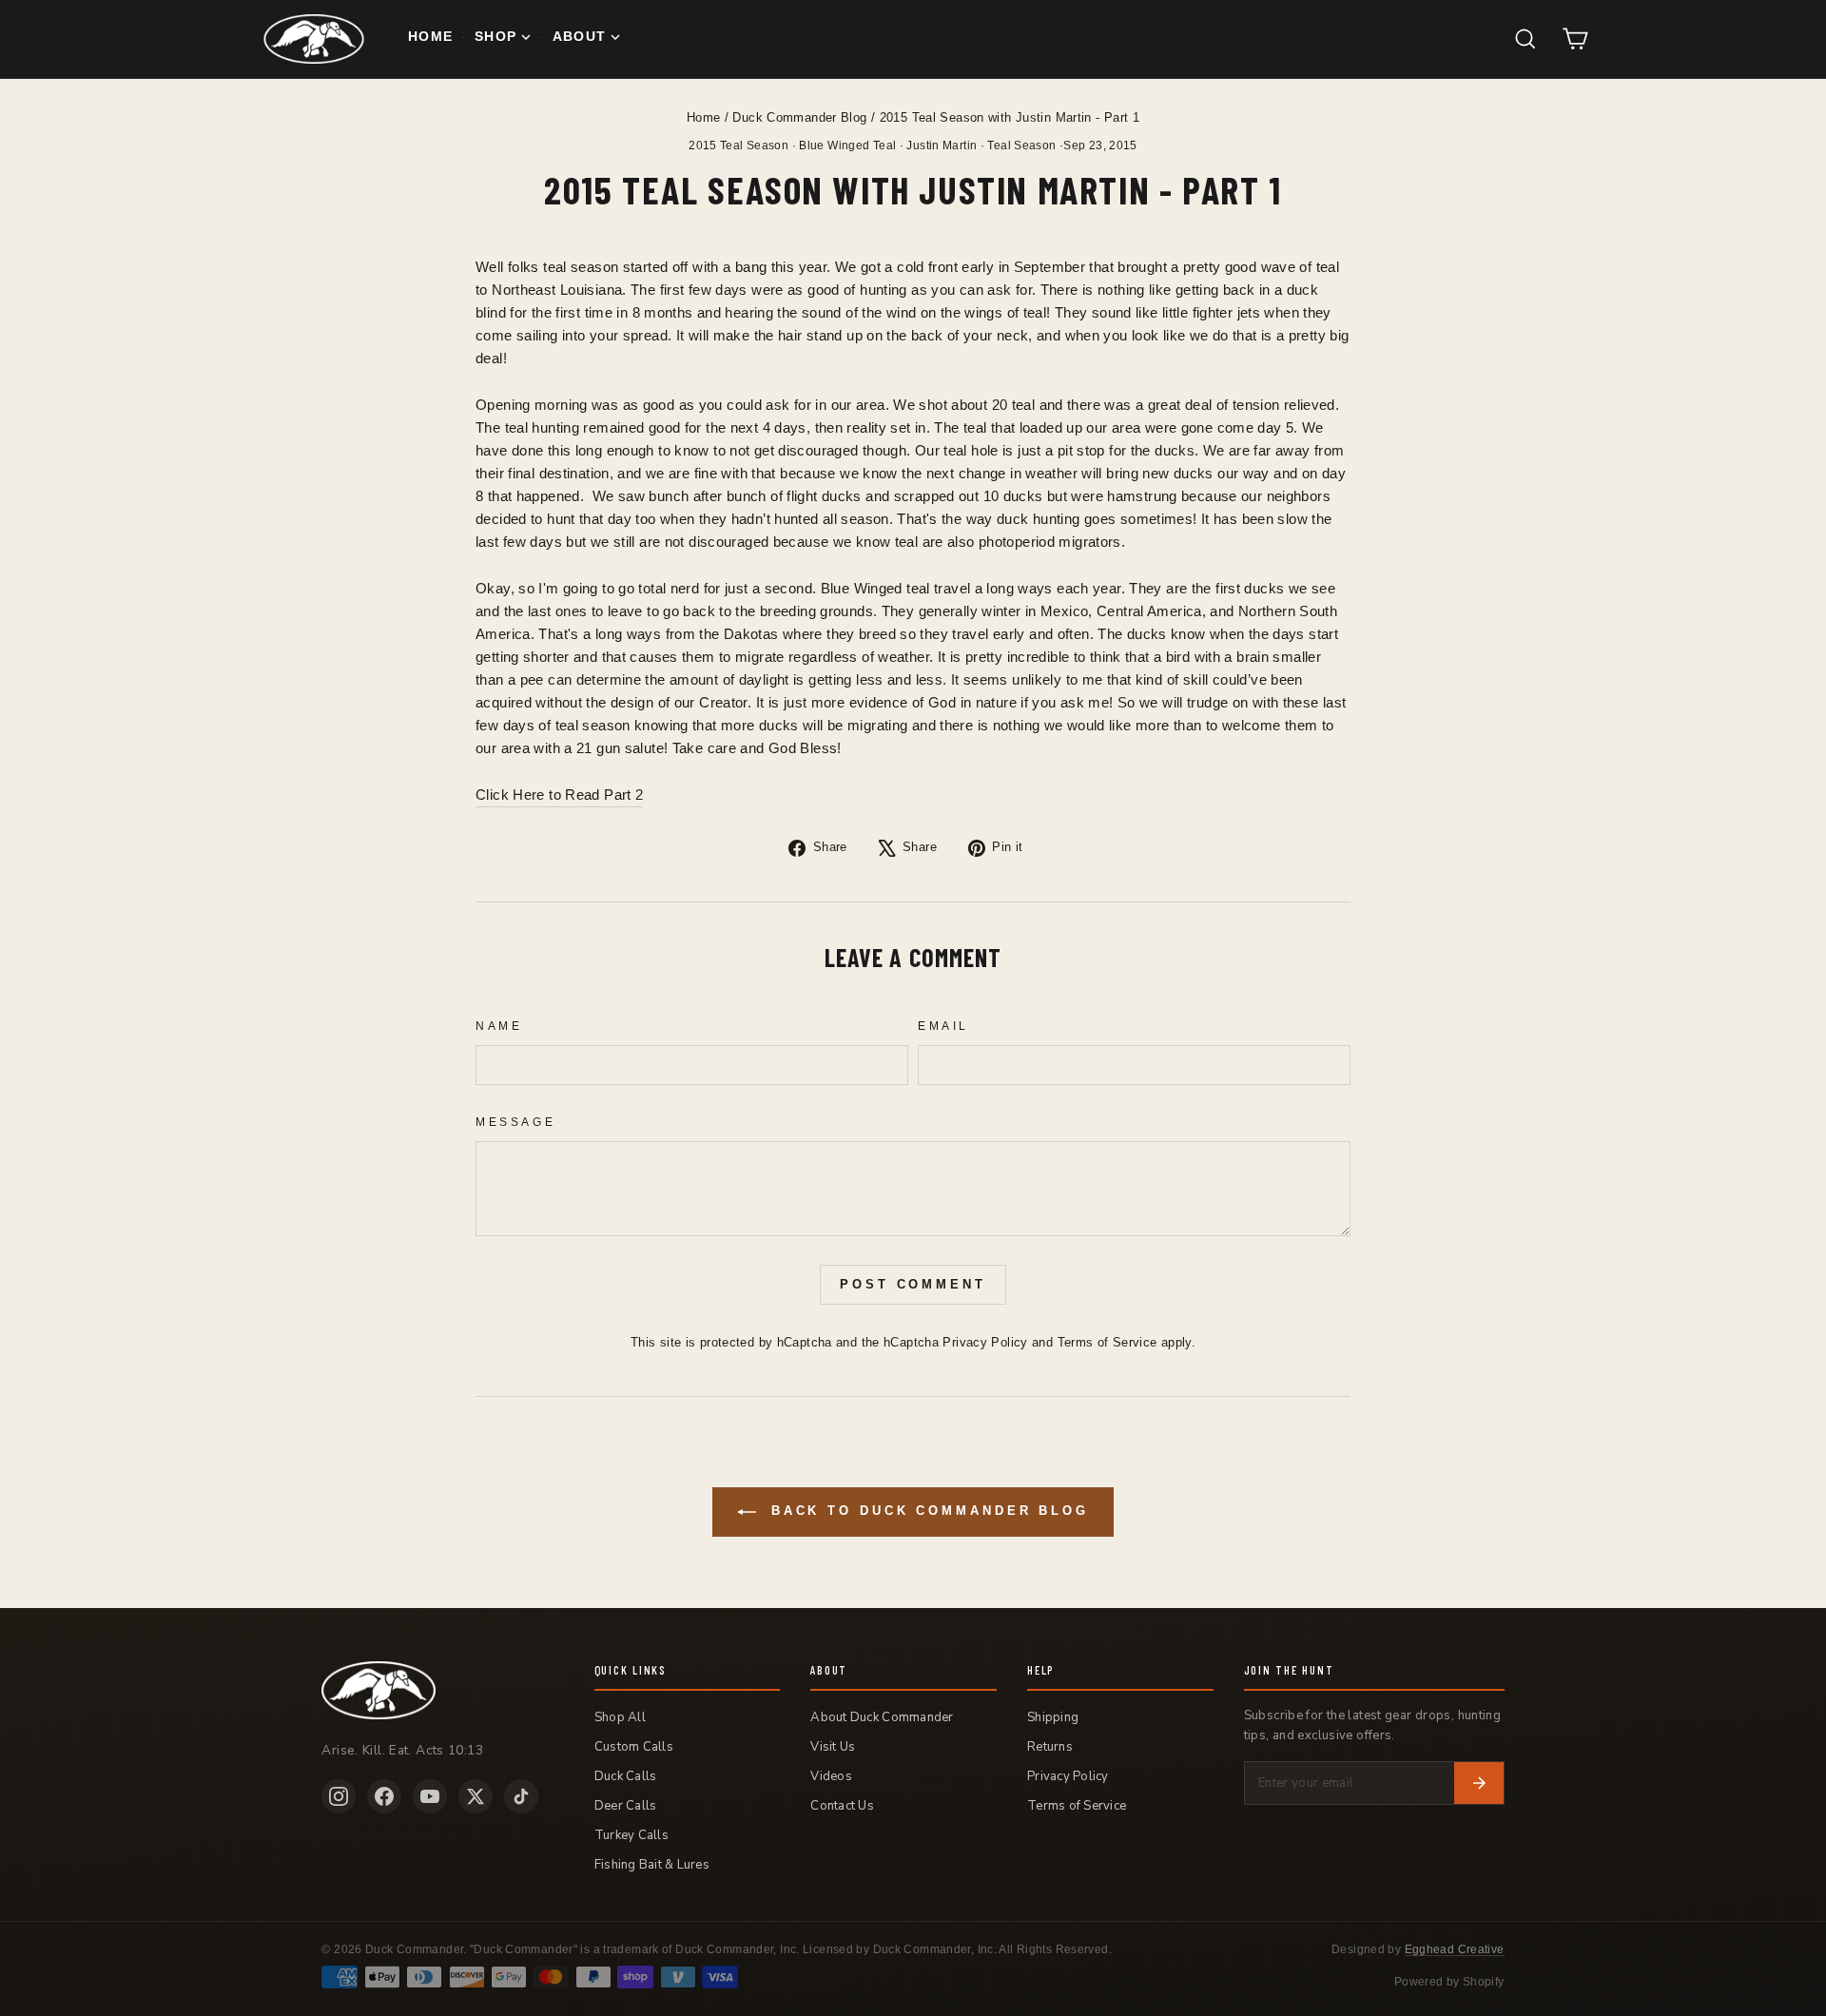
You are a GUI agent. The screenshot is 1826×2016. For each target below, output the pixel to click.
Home (430, 37)
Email (943, 1026)
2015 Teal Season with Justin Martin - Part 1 (1010, 117)
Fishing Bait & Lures (652, 1865)
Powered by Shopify (1449, 1982)
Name (499, 1026)
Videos (831, 1776)
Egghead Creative (1455, 1949)
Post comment (913, 1284)
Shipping (1053, 1717)
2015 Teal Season (738, 145)
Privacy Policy (985, 1342)
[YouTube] (430, 1796)
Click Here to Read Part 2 (559, 795)
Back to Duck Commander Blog (926, 1511)
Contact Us (842, 1806)
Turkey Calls (631, 1835)
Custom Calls (634, 1747)
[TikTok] (521, 1796)
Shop (495, 37)
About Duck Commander (882, 1717)
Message (515, 1122)
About (580, 37)
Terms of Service (1107, 1342)
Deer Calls (626, 1806)
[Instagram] (339, 1796)
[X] (476, 1796)
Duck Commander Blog (799, 117)
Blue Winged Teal (847, 145)
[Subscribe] (1479, 1783)
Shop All (620, 1717)
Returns (1050, 1747)
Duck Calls (626, 1776)
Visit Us (833, 1747)
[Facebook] (384, 1796)
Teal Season (1021, 145)
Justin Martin (942, 145)
